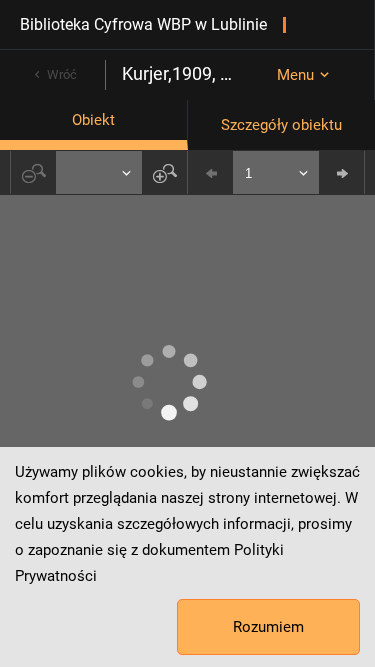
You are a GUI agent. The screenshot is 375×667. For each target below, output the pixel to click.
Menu (295, 75)
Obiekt (93, 120)
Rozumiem (268, 627)
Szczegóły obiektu (281, 125)
